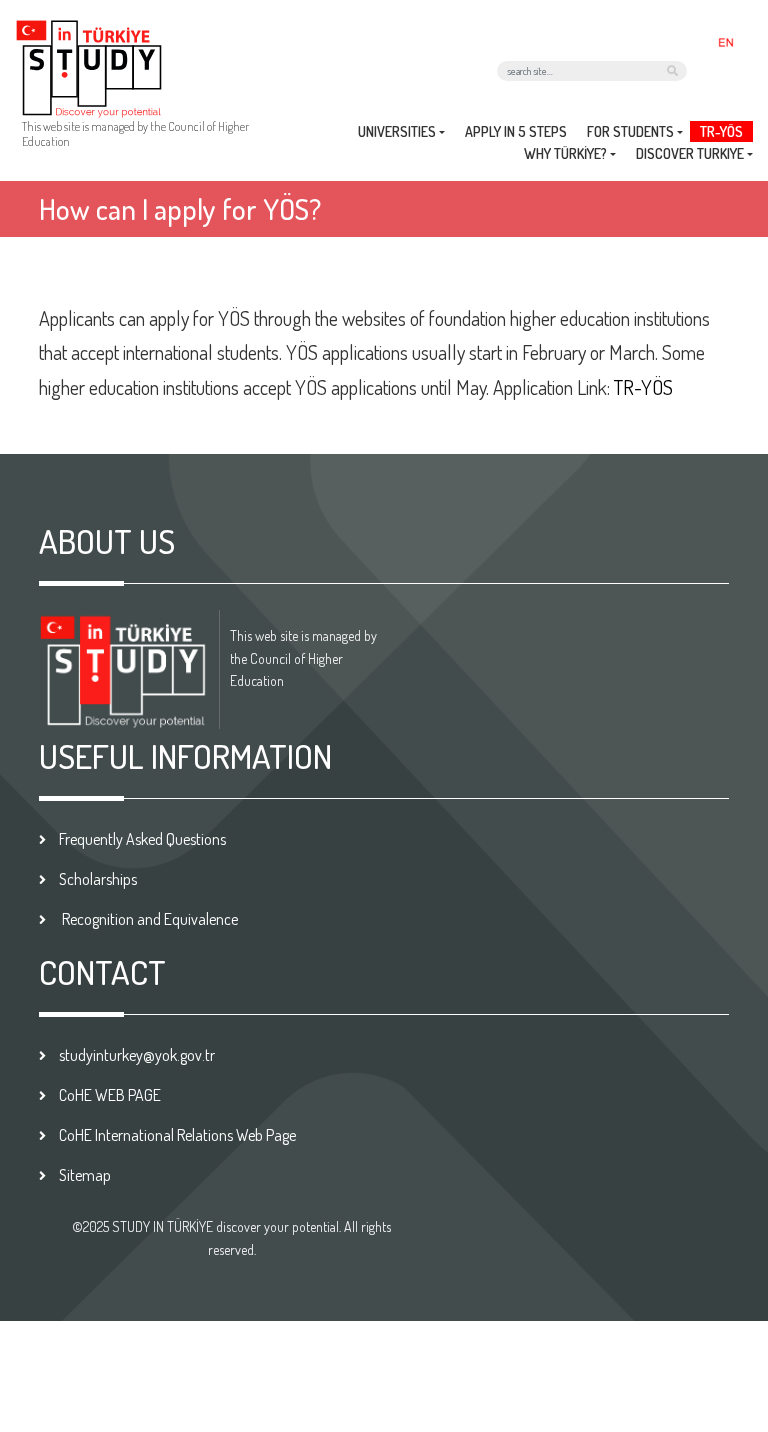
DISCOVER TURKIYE (690, 153)
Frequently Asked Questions (142, 839)
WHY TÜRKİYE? (565, 153)
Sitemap (85, 1175)
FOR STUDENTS (630, 131)
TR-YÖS (721, 131)
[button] (730, 40)
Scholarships (98, 879)
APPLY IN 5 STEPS (516, 131)
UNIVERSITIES (397, 131)
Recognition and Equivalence (148, 919)
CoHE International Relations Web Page (177, 1135)
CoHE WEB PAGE (110, 1095)
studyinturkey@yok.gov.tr (137, 1055)
